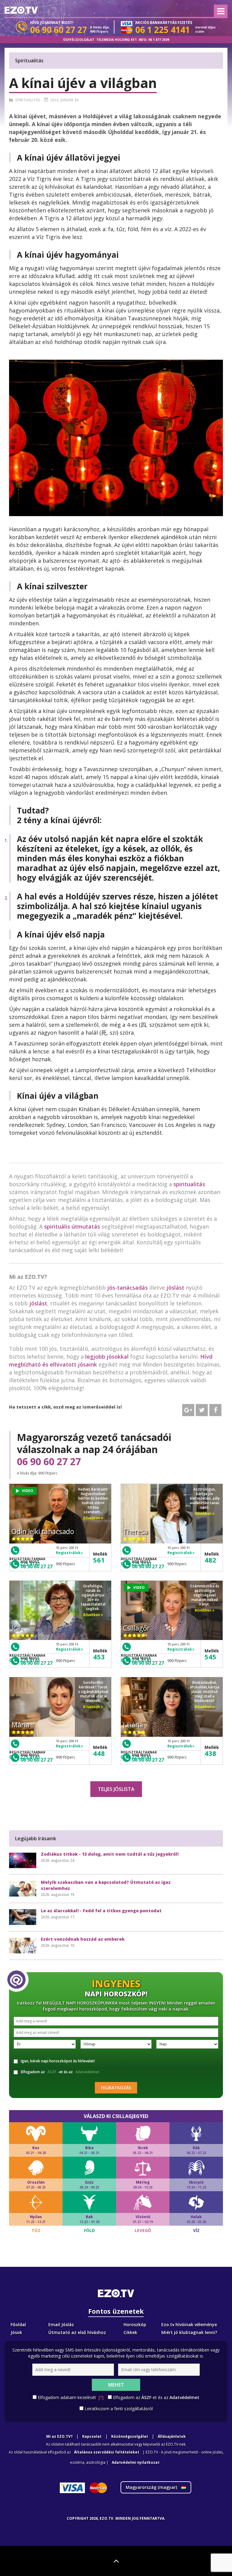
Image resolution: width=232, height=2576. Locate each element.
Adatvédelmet (87, 2072)
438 (210, 1753)
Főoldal (18, 2324)
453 (99, 1657)
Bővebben (92, 1518)
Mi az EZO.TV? (59, 2436)
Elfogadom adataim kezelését (71, 2397)
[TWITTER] (202, 1410)
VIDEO (27, 1491)
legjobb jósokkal (107, 1357)
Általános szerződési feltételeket (107, 2452)
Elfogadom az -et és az (60, 2072)
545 (210, 1657)
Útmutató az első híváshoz (77, 2332)
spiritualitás (189, 1184)
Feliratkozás (116, 2088)
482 (210, 1560)
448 (99, 1753)
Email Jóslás (61, 2324)
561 (99, 1560)
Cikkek (130, 2332)
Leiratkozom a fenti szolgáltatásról (119, 2409)
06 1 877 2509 (159, 40)
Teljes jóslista (116, 1789)
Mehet (116, 2385)
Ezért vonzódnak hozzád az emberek (83, 1939)
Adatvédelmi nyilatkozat (136, 2462)
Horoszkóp (135, 2324)
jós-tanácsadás (127, 1288)
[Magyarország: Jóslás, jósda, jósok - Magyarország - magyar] (21, 10)
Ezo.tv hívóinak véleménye (189, 2324)
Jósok (16, 2332)
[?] (101, 2397)
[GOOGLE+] (188, 1410)
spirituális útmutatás (72, 1226)
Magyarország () (152, 2487)
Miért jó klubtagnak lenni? (189, 2332)
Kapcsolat (92, 2436)
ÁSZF (52, 2072)
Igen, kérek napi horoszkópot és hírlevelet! (58, 2061)
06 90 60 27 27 (49, 1461)
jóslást (175, 1288)
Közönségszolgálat (130, 2436)
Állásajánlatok (172, 2436)
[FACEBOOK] (215, 1410)
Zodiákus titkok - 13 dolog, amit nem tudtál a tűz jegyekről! (110, 1854)
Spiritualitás (28, 100)
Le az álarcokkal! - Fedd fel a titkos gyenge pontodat (101, 1911)
